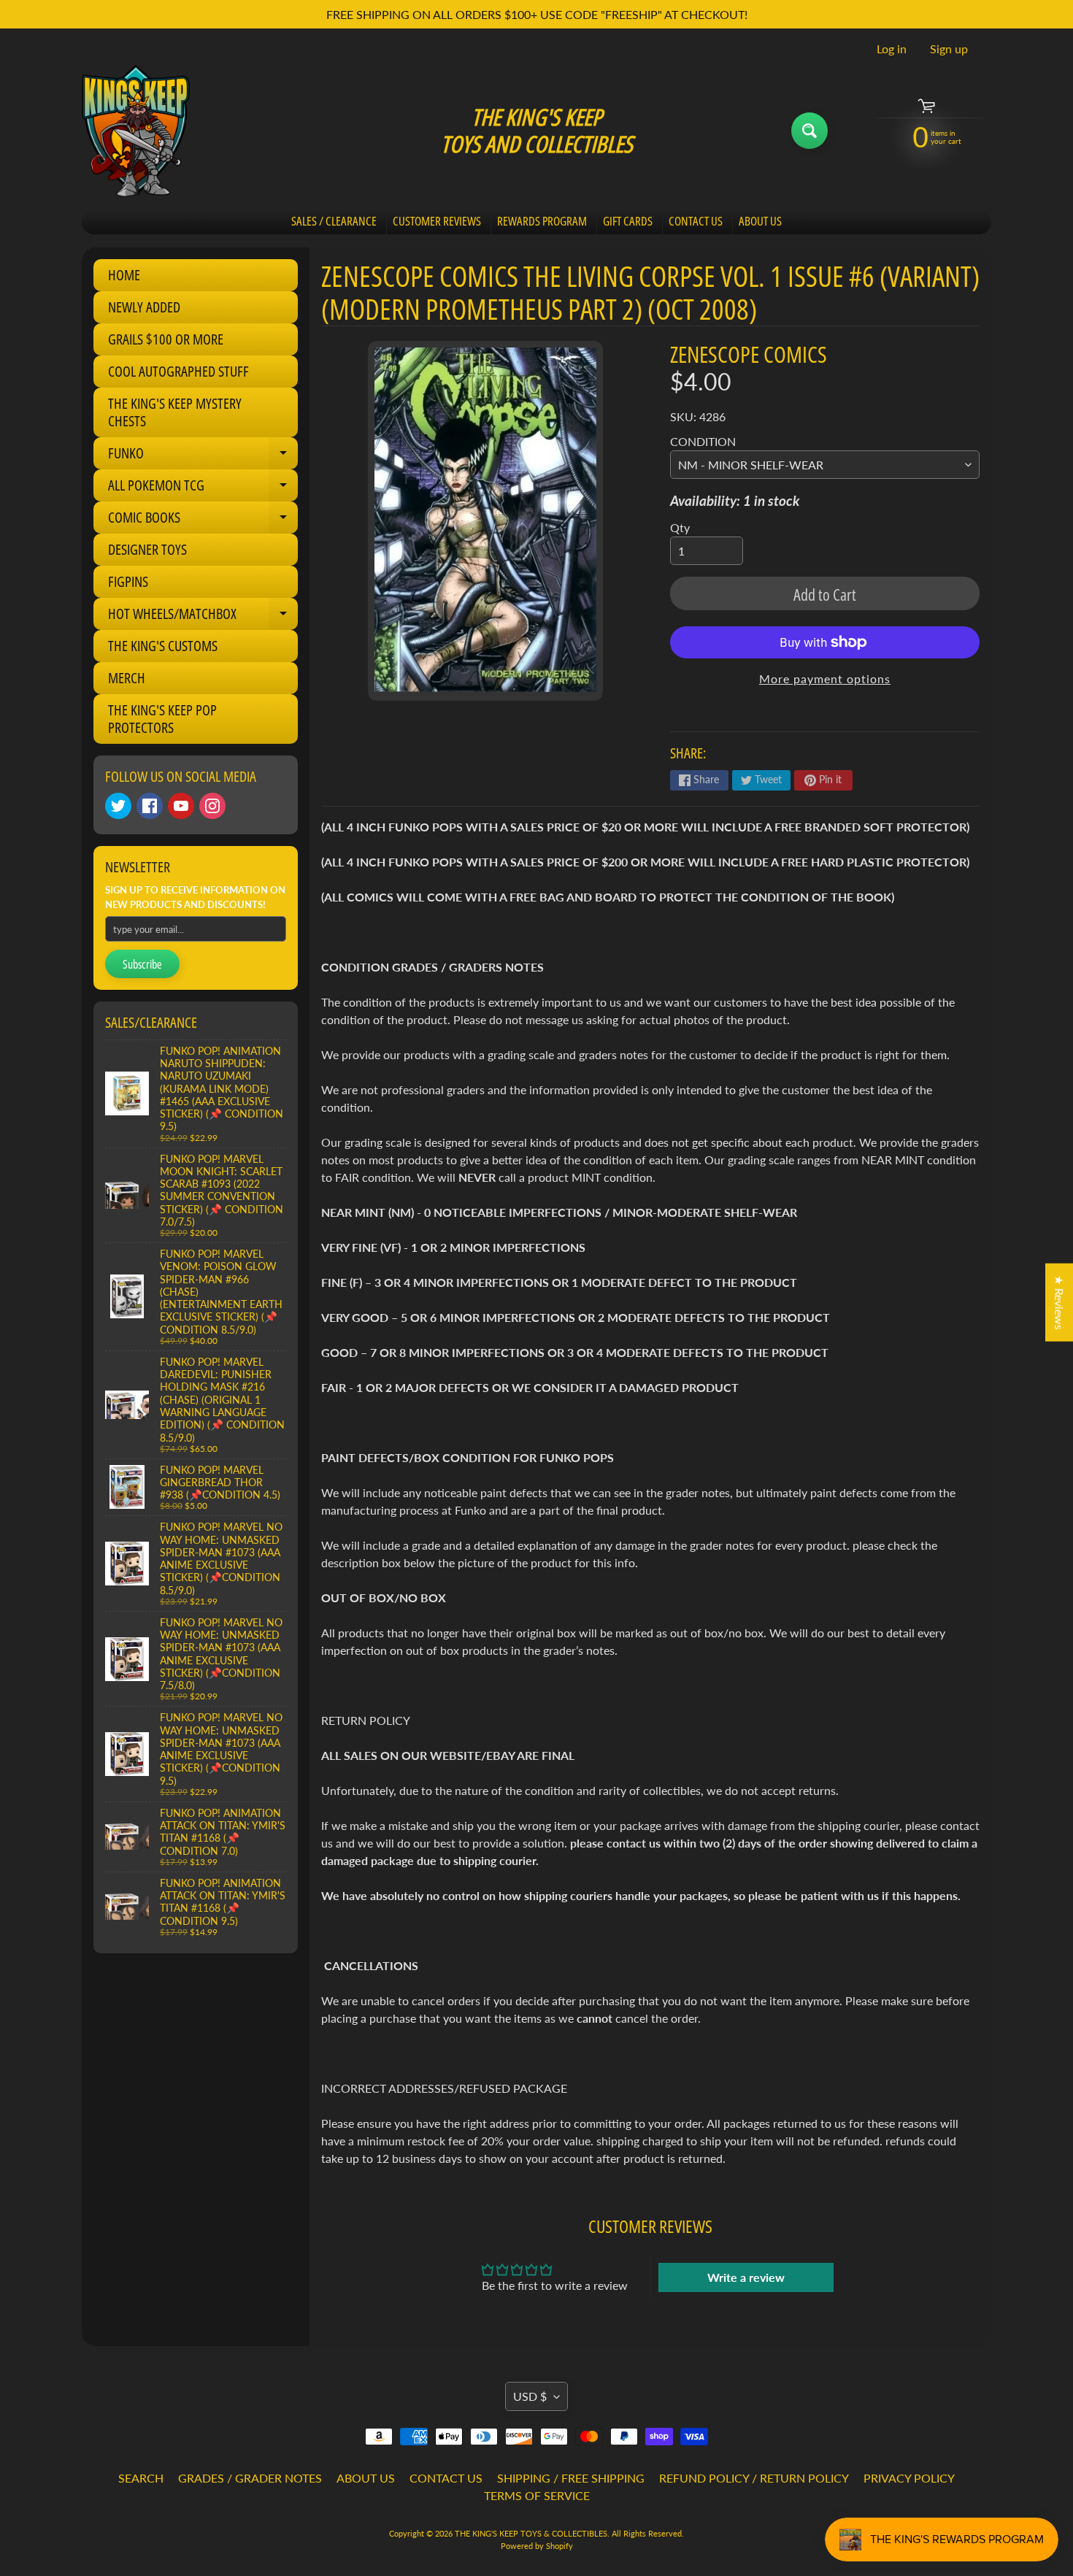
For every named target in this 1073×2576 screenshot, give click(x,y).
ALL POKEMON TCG (203, 488)
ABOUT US (760, 221)
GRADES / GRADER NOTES (250, 2478)
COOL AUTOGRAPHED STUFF (178, 371)
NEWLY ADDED (144, 307)
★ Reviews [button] (1059, 1302)
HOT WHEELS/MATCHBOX (203, 617)
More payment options (825, 678)
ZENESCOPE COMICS (749, 354)
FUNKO (203, 456)
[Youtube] (181, 806)
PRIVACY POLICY (909, 2478)
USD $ (530, 2396)
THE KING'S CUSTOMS (163, 646)
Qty (680, 527)
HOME (124, 275)
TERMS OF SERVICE (537, 2495)
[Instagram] (212, 806)
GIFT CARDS (628, 221)
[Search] (809, 131)
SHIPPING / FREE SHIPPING (571, 2478)
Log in (892, 49)
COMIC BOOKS (203, 520)
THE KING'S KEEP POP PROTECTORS (162, 719)
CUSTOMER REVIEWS (437, 221)
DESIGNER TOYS (147, 549)
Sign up (949, 49)
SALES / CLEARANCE (334, 221)
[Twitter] (118, 806)
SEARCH (141, 2478)
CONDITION (703, 441)
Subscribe (142, 964)
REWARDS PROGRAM (542, 221)
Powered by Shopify (537, 2546)
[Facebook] (150, 806)
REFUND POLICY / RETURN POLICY (754, 2478)
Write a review (746, 2277)
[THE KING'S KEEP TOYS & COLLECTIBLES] (136, 131)
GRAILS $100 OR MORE (166, 339)
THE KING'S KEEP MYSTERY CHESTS (175, 412)
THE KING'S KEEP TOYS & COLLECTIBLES (531, 2533)
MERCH (127, 678)
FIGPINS (128, 581)
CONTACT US (696, 221)
